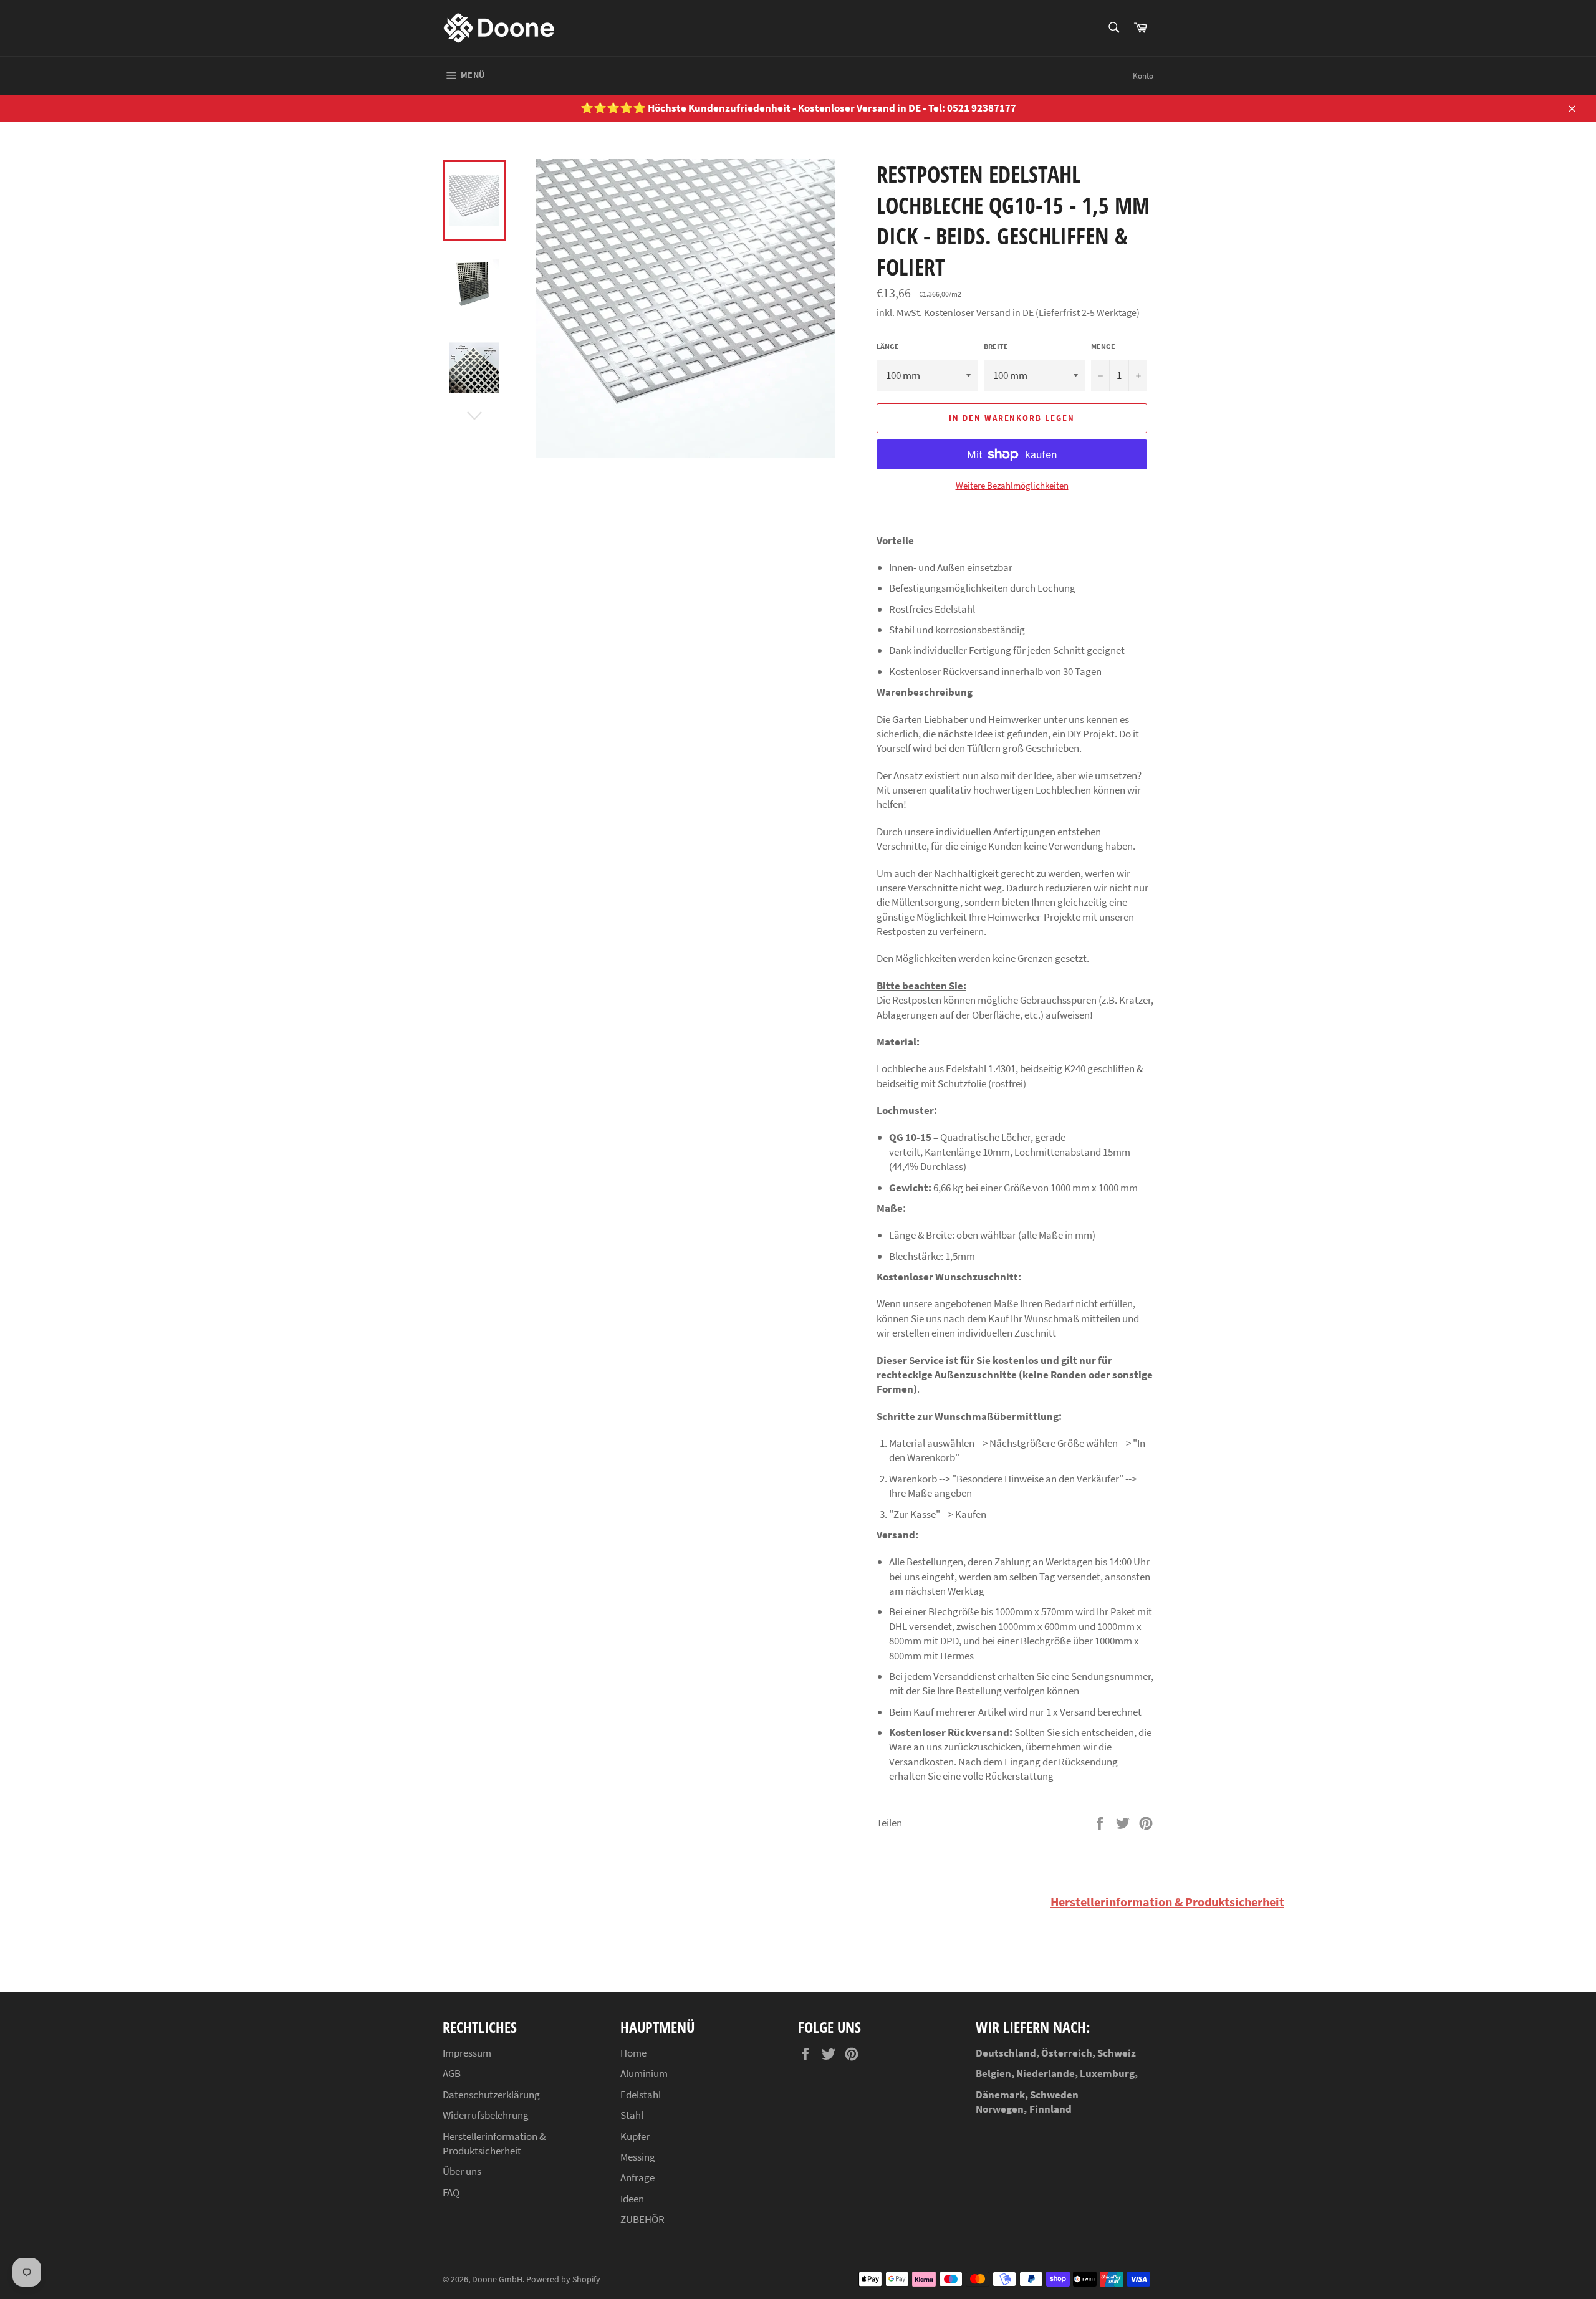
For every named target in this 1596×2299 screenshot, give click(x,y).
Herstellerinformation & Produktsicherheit (1167, 1902)
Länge (888, 346)
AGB (452, 2073)
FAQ (451, 2192)
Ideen (632, 2199)
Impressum (467, 2053)
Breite (996, 346)
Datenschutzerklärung (491, 2095)
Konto (1143, 76)
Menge (1103, 346)
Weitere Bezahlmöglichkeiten (1012, 485)
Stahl (632, 2115)
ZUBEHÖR (642, 2219)
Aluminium (644, 2073)
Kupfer (635, 2136)
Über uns (462, 2171)
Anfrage (637, 2177)
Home (633, 2053)
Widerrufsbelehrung (486, 2115)
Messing (638, 2157)
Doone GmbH (497, 2279)
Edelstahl (641, 2095)
